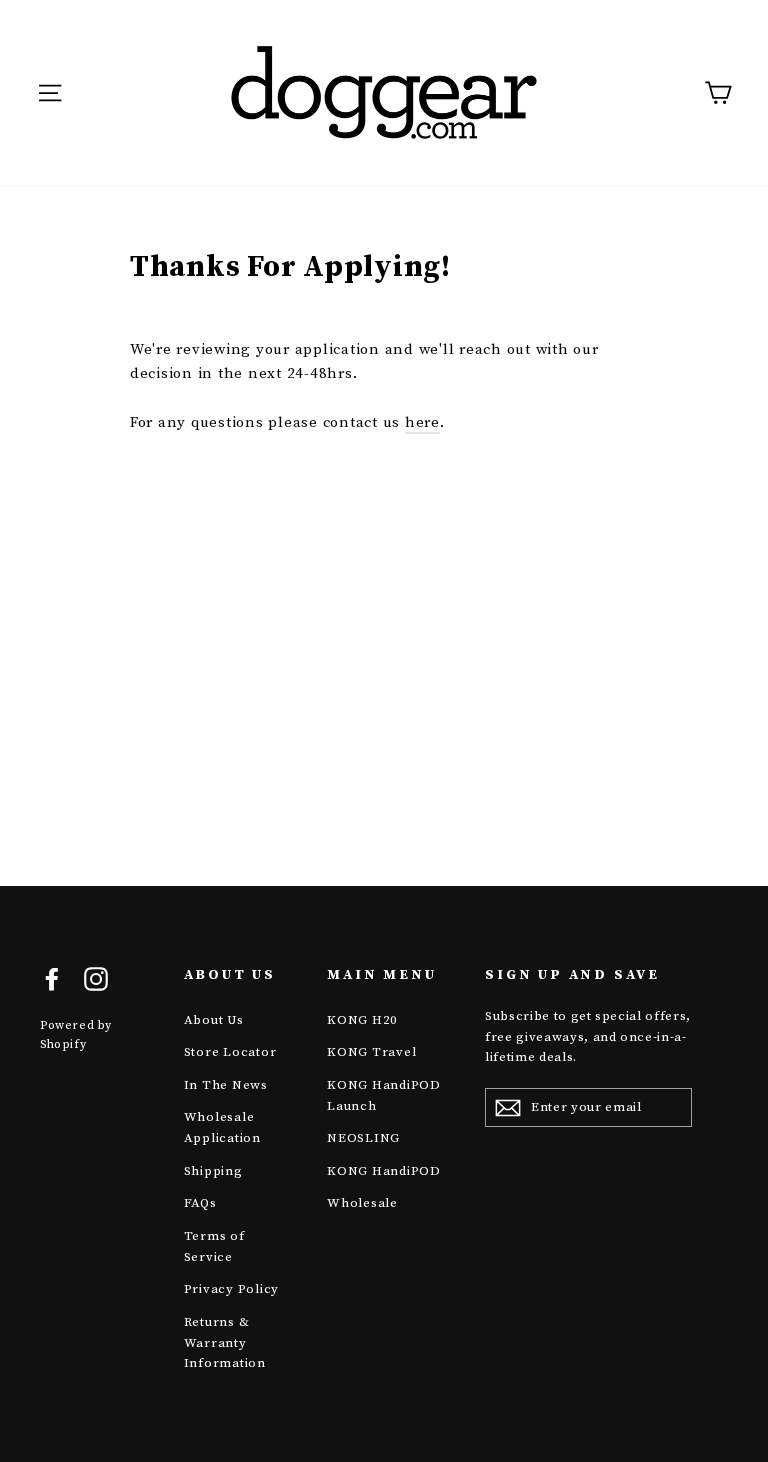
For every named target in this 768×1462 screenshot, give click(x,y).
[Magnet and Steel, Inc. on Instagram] (96, 978)
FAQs (200, 1203)
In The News (226, 1085)
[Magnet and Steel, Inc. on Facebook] (52, 978)
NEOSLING (363, 1138)
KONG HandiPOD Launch (384, 1095)
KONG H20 (362, 1020)
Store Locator (230, 1052)
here (422, 422)
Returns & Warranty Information (225, 1343)
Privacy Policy (232, 1289)
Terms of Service (214, 1246)
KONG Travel (371, 1052)
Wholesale (362, 1203)
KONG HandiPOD (384, 1171)
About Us (214, 1020)
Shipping (213, 1171)
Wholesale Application (222, 1127)
